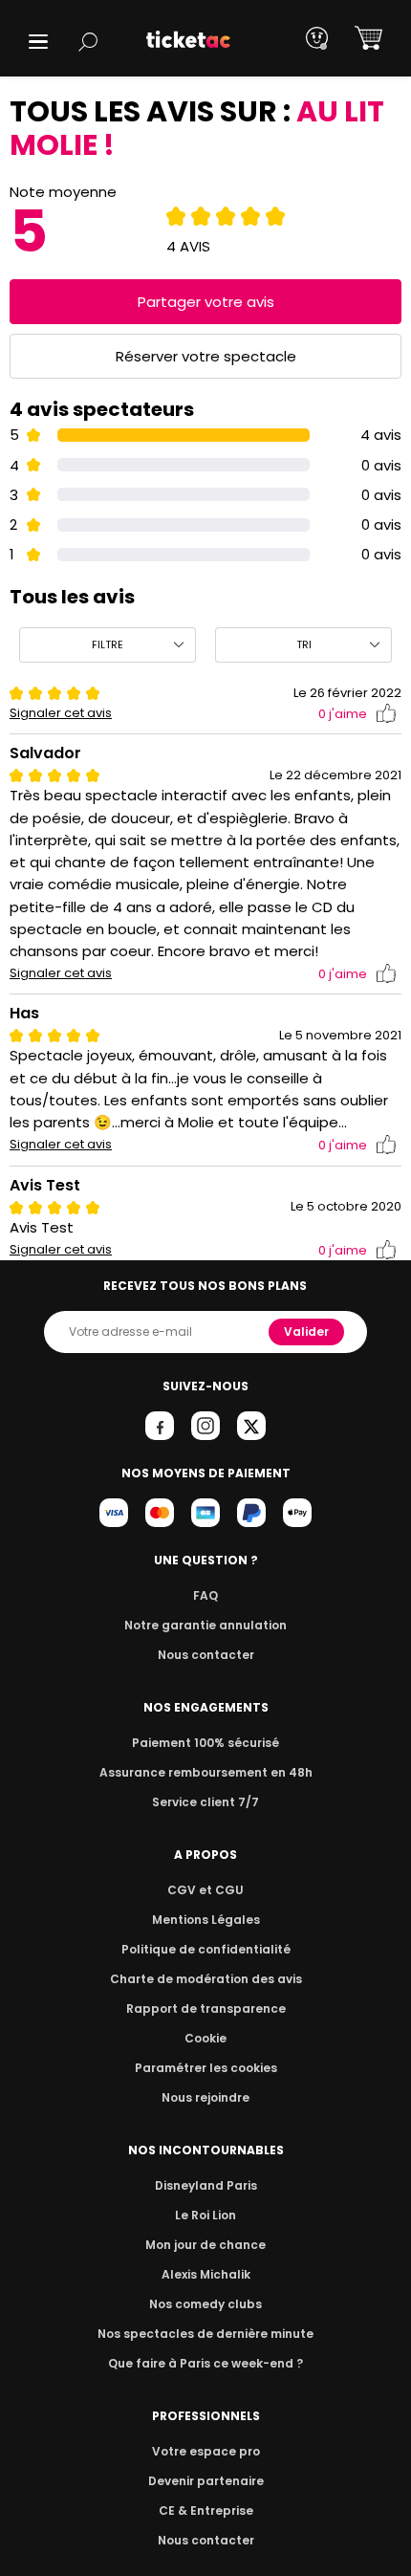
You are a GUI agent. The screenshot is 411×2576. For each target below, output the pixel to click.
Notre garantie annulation (205, 1625)
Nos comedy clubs (205, 2304)
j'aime (343, 714)
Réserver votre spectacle (206, 356)
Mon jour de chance (205, 2245)
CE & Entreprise (206, 2511)
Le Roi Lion (205, 2215)
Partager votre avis (206, 302)
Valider (306, 1332)
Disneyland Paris (206, 2185)
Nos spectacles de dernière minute (205, 2334)
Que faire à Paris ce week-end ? (205, 2363)
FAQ (205, 1595)
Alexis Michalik (206, 2274)
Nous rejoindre (205, 2097)
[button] (38, 42)
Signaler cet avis (61, 713)
